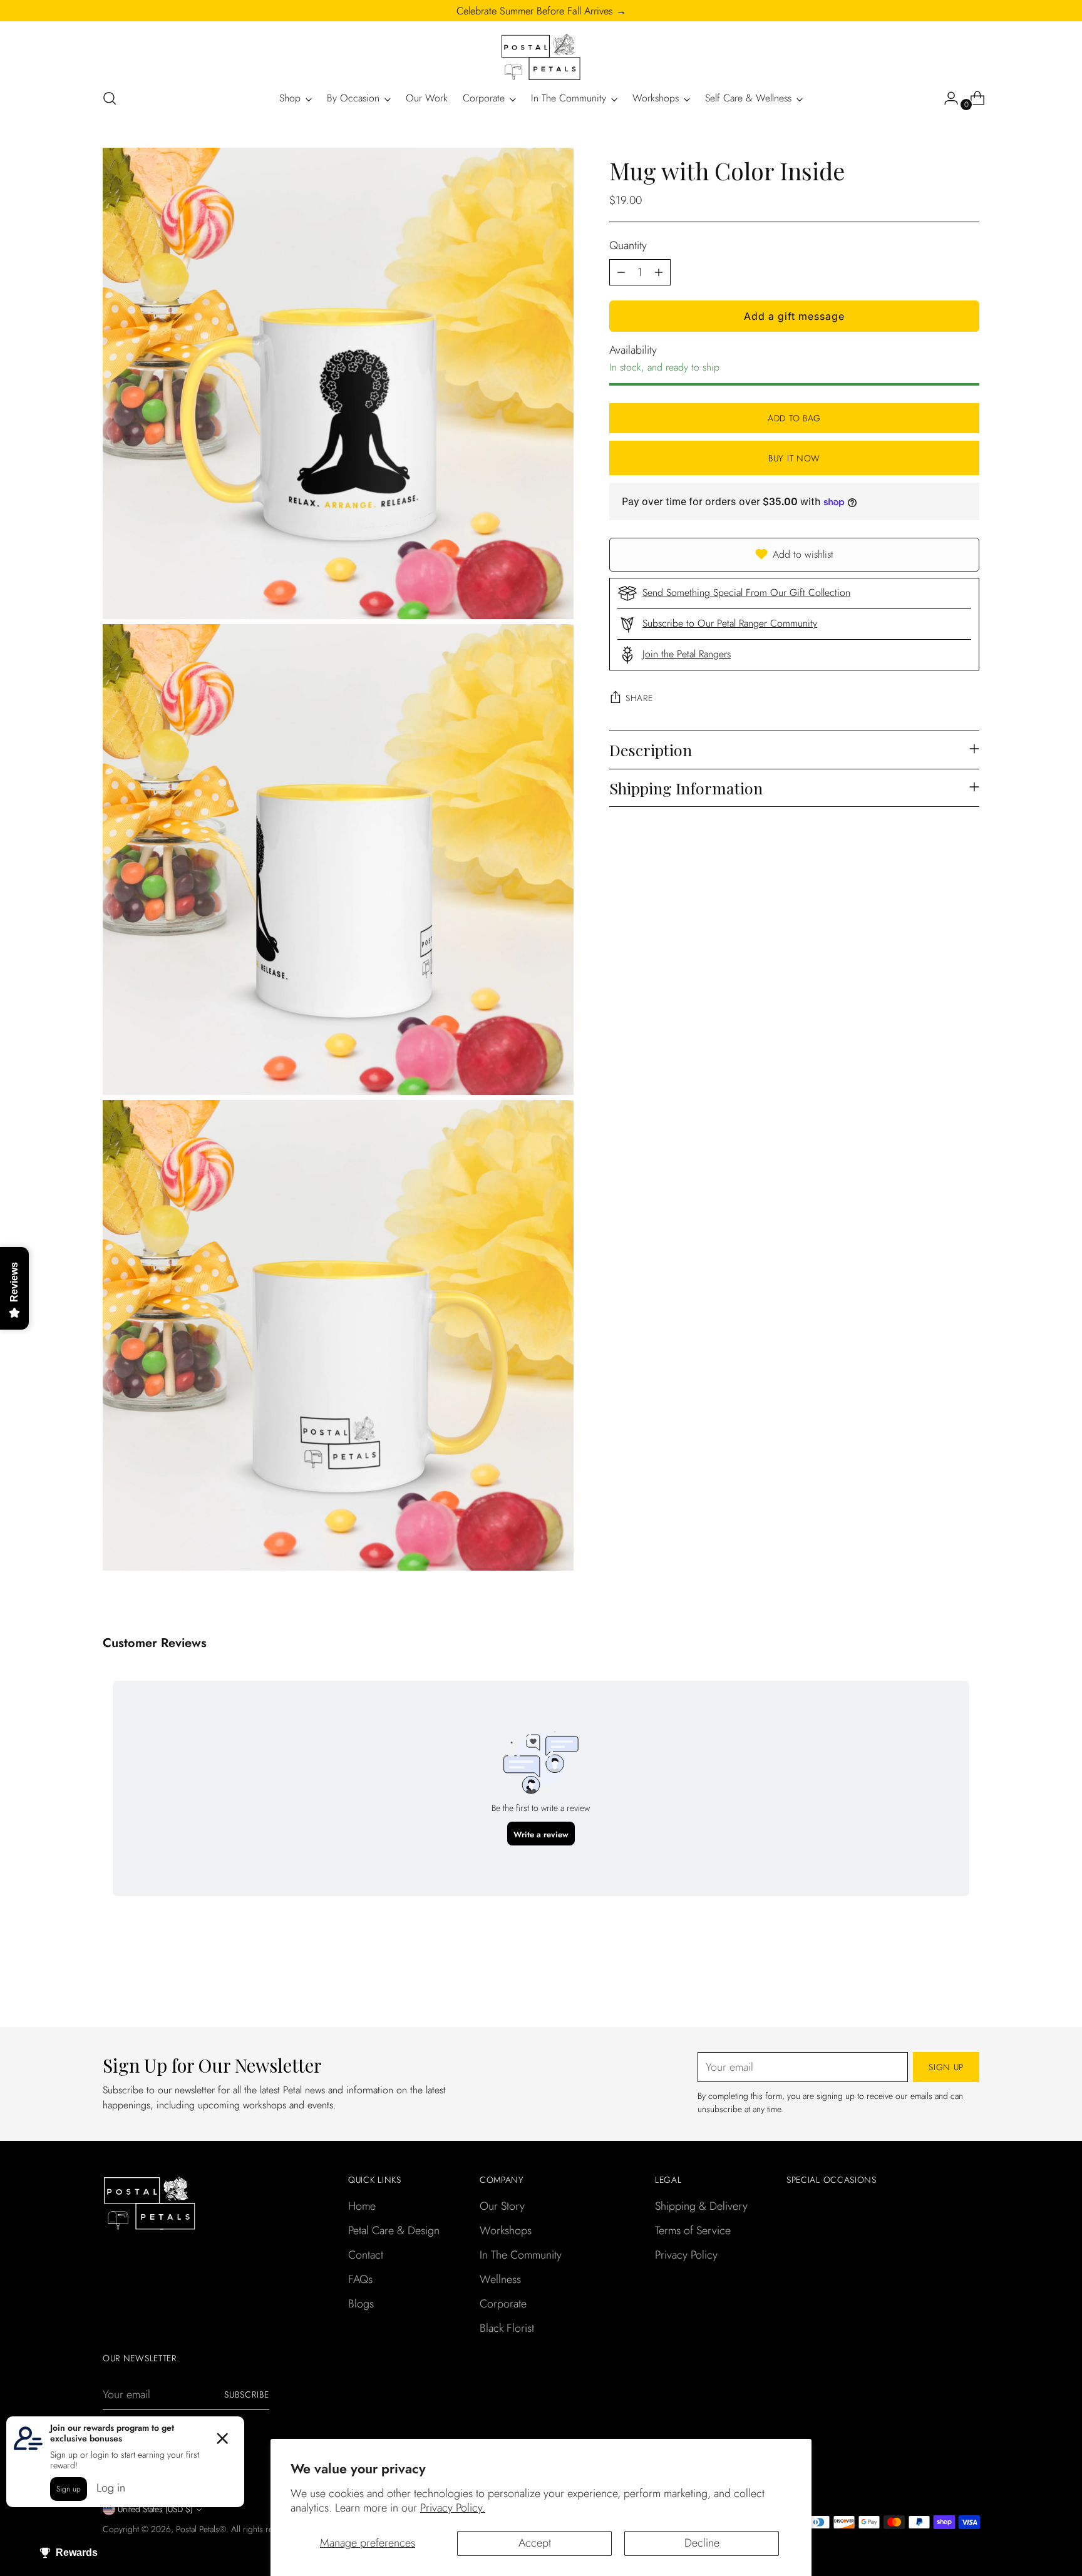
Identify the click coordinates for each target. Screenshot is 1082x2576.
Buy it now (794, 458)
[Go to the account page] (946, 98)
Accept (535, 2543)
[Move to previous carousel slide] (940, 1984)
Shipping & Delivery (701, 2206)
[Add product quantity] (659, 272)
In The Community (521, 2255)
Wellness (500, 2279)
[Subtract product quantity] (621, 272)
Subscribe (247, 2394)
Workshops (506, 2230)
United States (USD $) (155, 2509)
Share (639, 698)
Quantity (628, 245)
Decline (702, 2543)
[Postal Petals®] (541, 58)
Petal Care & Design (394, 2230)
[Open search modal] (110, 98)
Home (362, 2206)
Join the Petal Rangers (687, 654)
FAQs (360, 2279)
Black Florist (507, 2328)
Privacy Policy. (453, 2508)
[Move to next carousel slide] (969, 1984)
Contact (366, 2255)
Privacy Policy (686, 2255)
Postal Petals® (201, 2529)
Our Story (502, 2206)
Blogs (361, 2304)
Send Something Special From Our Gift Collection (746, 593)
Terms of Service (693, 2230)
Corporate (503, 2304)
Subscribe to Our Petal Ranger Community (730, 623)
